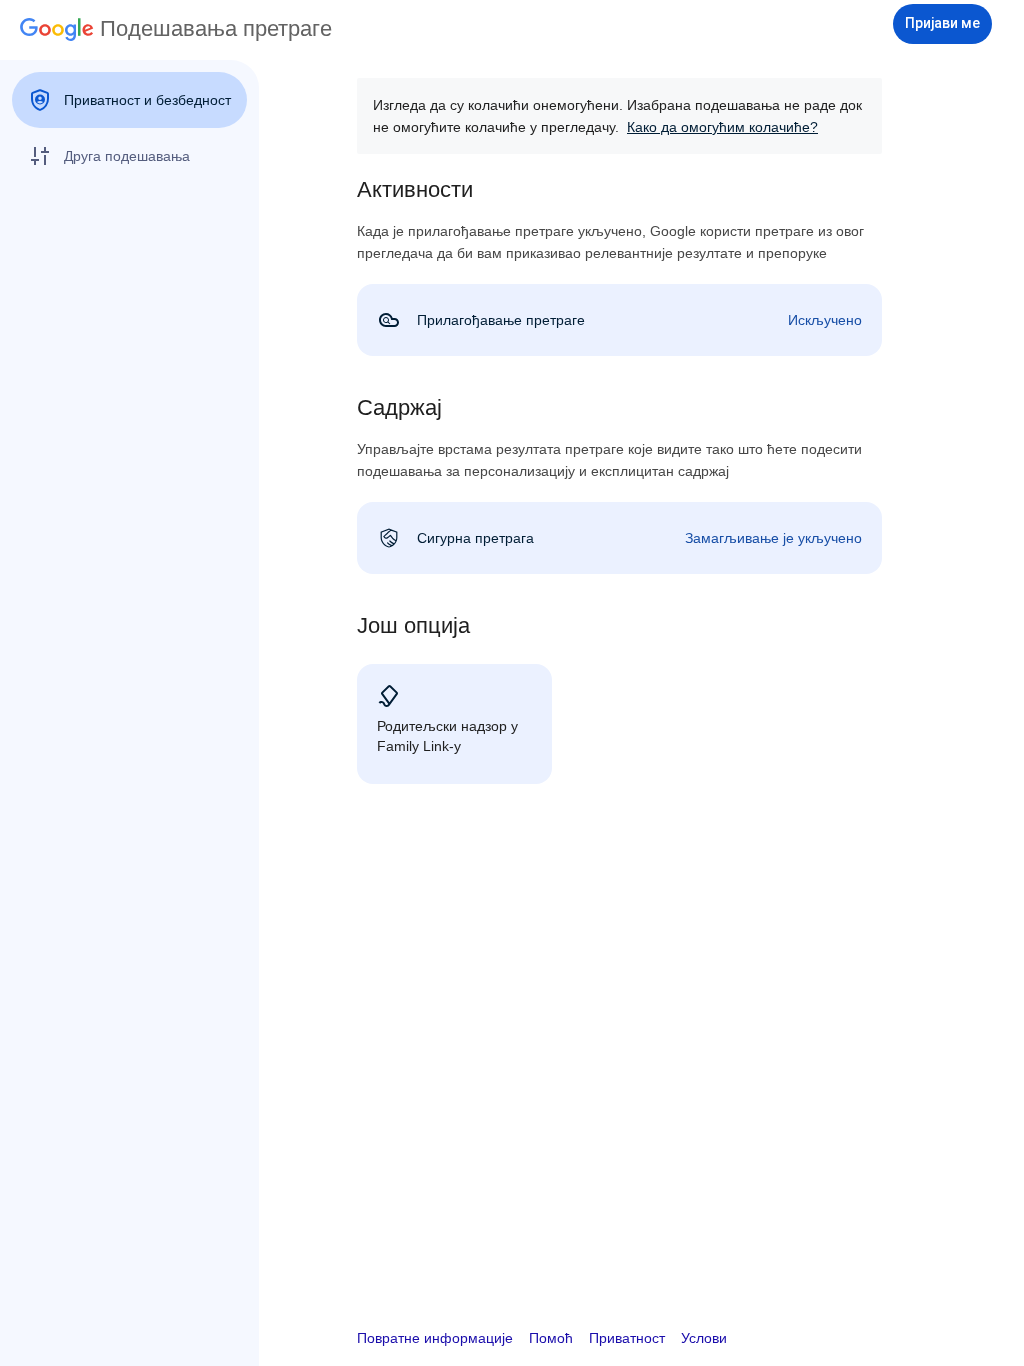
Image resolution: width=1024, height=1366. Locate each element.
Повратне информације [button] (435, 1338)
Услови (704, 1338)
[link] (619, 320)
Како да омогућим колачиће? (722, 127)
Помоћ (551, 1338)
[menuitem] (129, 100)
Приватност (627, 1338)
